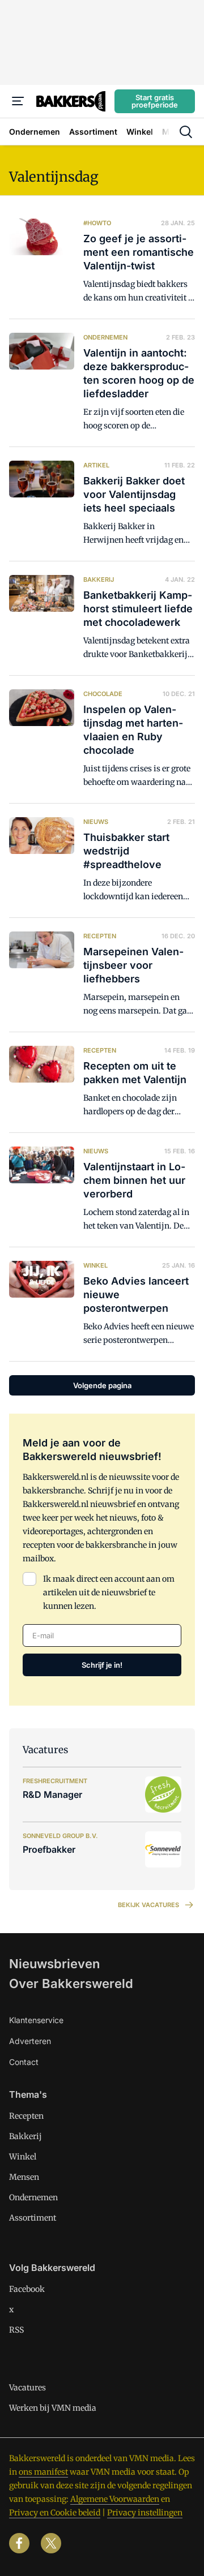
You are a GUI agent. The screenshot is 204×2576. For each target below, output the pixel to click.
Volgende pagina (102, 1385)
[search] (186, 132)
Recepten (26, 2116)
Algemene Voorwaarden (115, 2499)
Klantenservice (36, 2020)
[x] (51, 2543)
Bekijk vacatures (148, 1905)
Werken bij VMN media (53, 2408)
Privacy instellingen (145, 2513)
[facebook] (19, 2543)
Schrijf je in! (102, 1665)
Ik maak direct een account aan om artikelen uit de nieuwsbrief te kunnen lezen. (109, 1592)
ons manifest (43, 2472)
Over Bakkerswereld (71, 1983)
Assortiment (33, 2218)
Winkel (23, 2157)
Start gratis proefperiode (155, 101)
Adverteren (30, 2041)
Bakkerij (25, 2136)
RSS (16, 2330)
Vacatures (27, 2388)
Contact (24, 2062)
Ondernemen (33, 2197)
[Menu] (18, 101)
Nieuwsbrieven (54, 1964)
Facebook (27, 2289)
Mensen (24, 2177)
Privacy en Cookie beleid (55, 2513)
